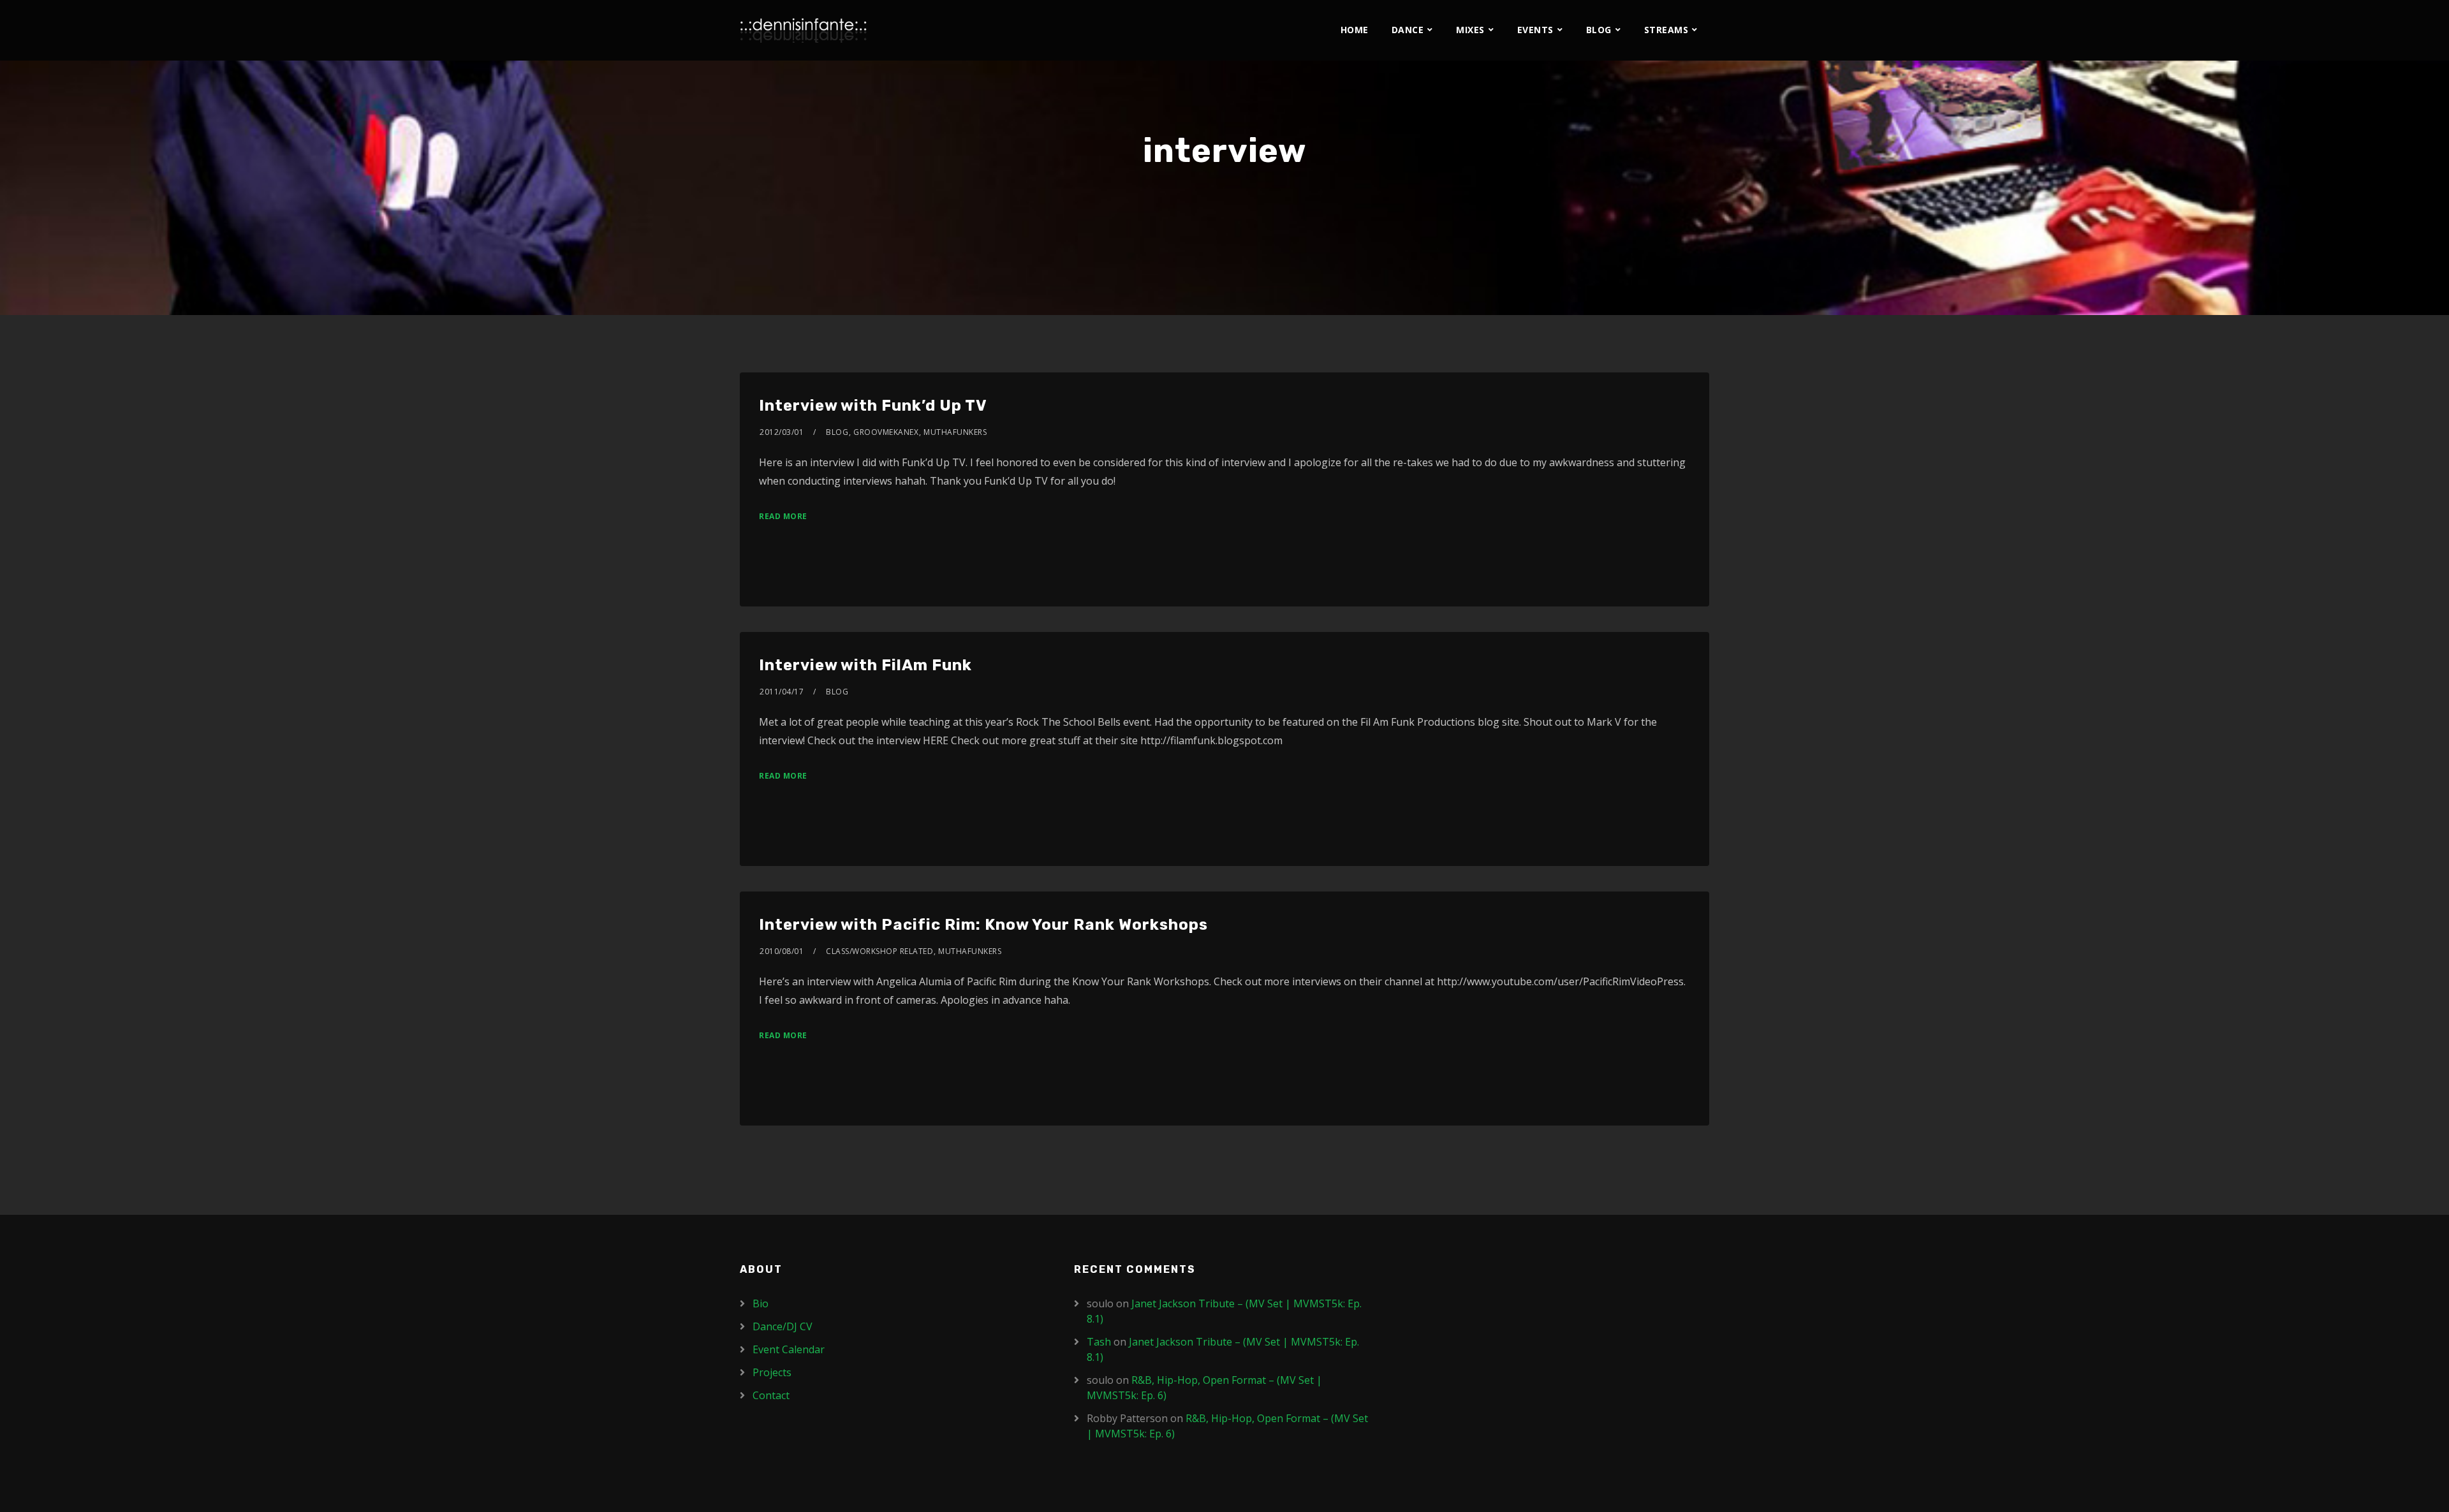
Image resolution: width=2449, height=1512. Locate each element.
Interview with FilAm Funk (865, 665)
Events (1535, 30)
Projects (772, 1372)
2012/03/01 (782, 432)
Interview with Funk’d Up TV (873, 406)
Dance (1408, 30)
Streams (1666, 30)
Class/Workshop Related (879, 951)
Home (1355, 30)
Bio (761, 1303)
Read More (783, 516)
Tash (1099, 1342)
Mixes (1470, 30)
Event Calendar (789, 1349)
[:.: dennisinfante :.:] (804, 30)
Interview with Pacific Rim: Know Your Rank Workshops (983, 925)
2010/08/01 (782, 951)
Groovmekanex (886, 432)
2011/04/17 (782, 692)
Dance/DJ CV (783, 1326)
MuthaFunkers (955, 432)
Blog (1599, 30)
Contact (771, 1395)
